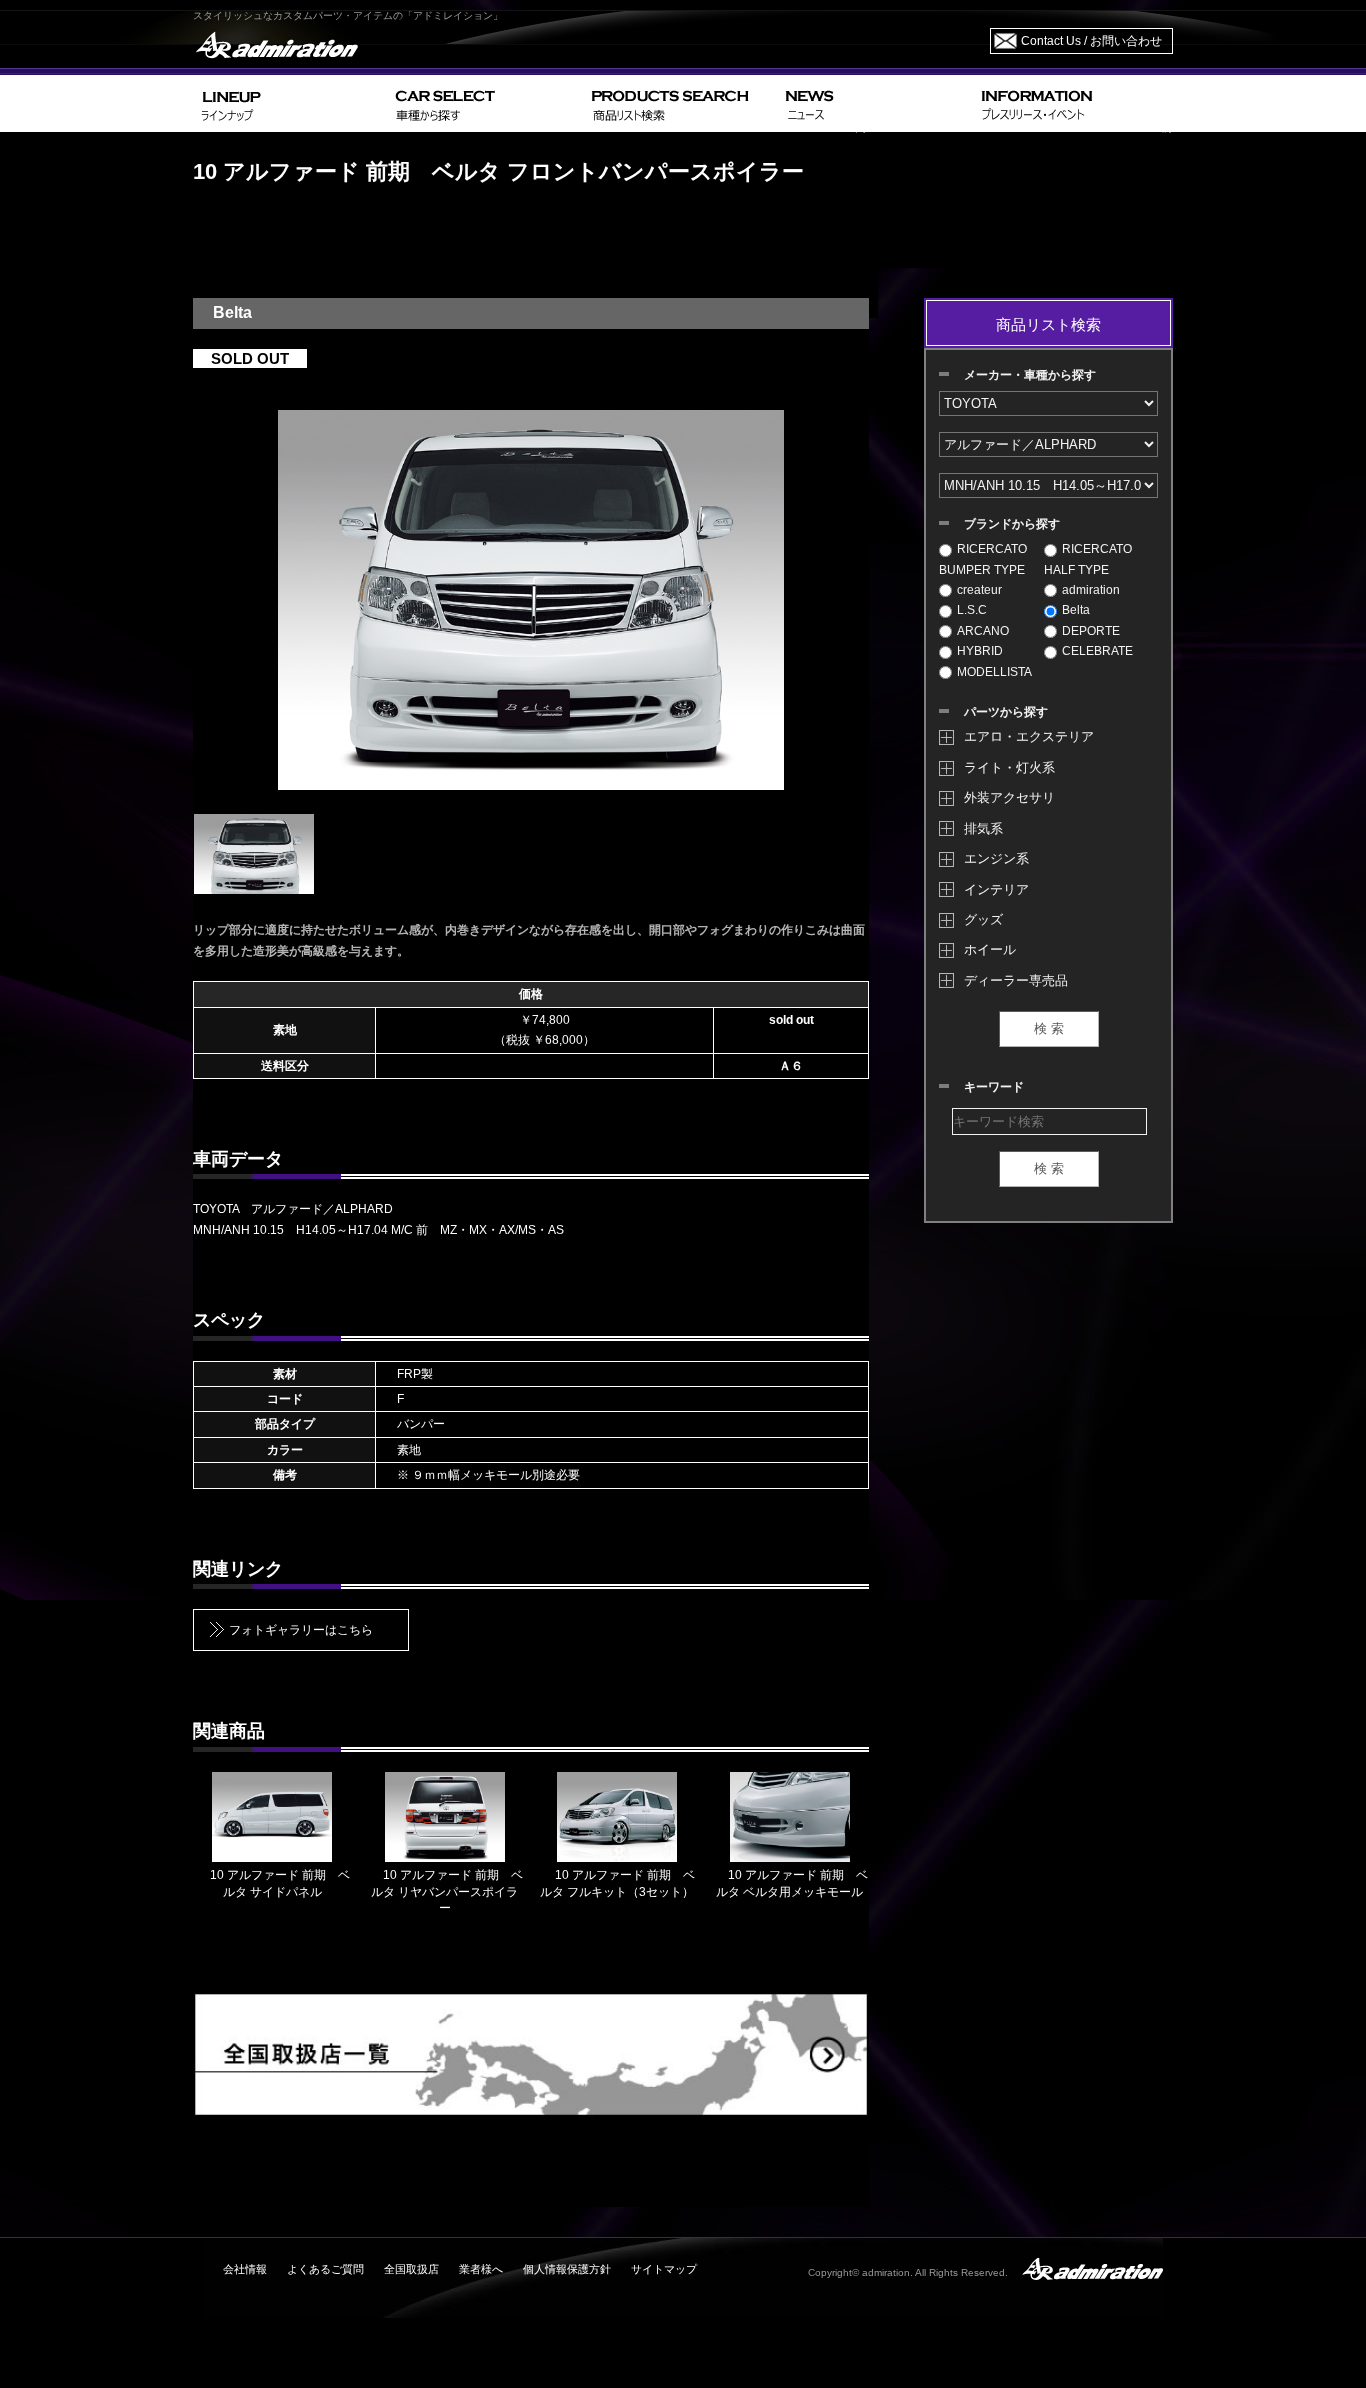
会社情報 (245, 2269)
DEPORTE (1091, 631)
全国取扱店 (411, 2269)
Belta (1076, 610)
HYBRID (980, 651)
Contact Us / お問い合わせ (1091, 41)
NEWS (875, 103)
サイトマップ (664, 2269)
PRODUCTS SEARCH (680, 103)
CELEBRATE (1097, 651)
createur (979, 590)
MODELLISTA (994, 672)
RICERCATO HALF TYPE (1088, 559)
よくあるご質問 (325, 2269)
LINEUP (290, 103)
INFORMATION (1073, 103)
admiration (1091, 590)
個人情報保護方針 (567, 2269)
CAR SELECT (485, 103)
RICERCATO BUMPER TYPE (983, 559)
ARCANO (983, 631)
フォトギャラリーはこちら (301, 1630)
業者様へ (481, 2269)
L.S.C (972, 610)
